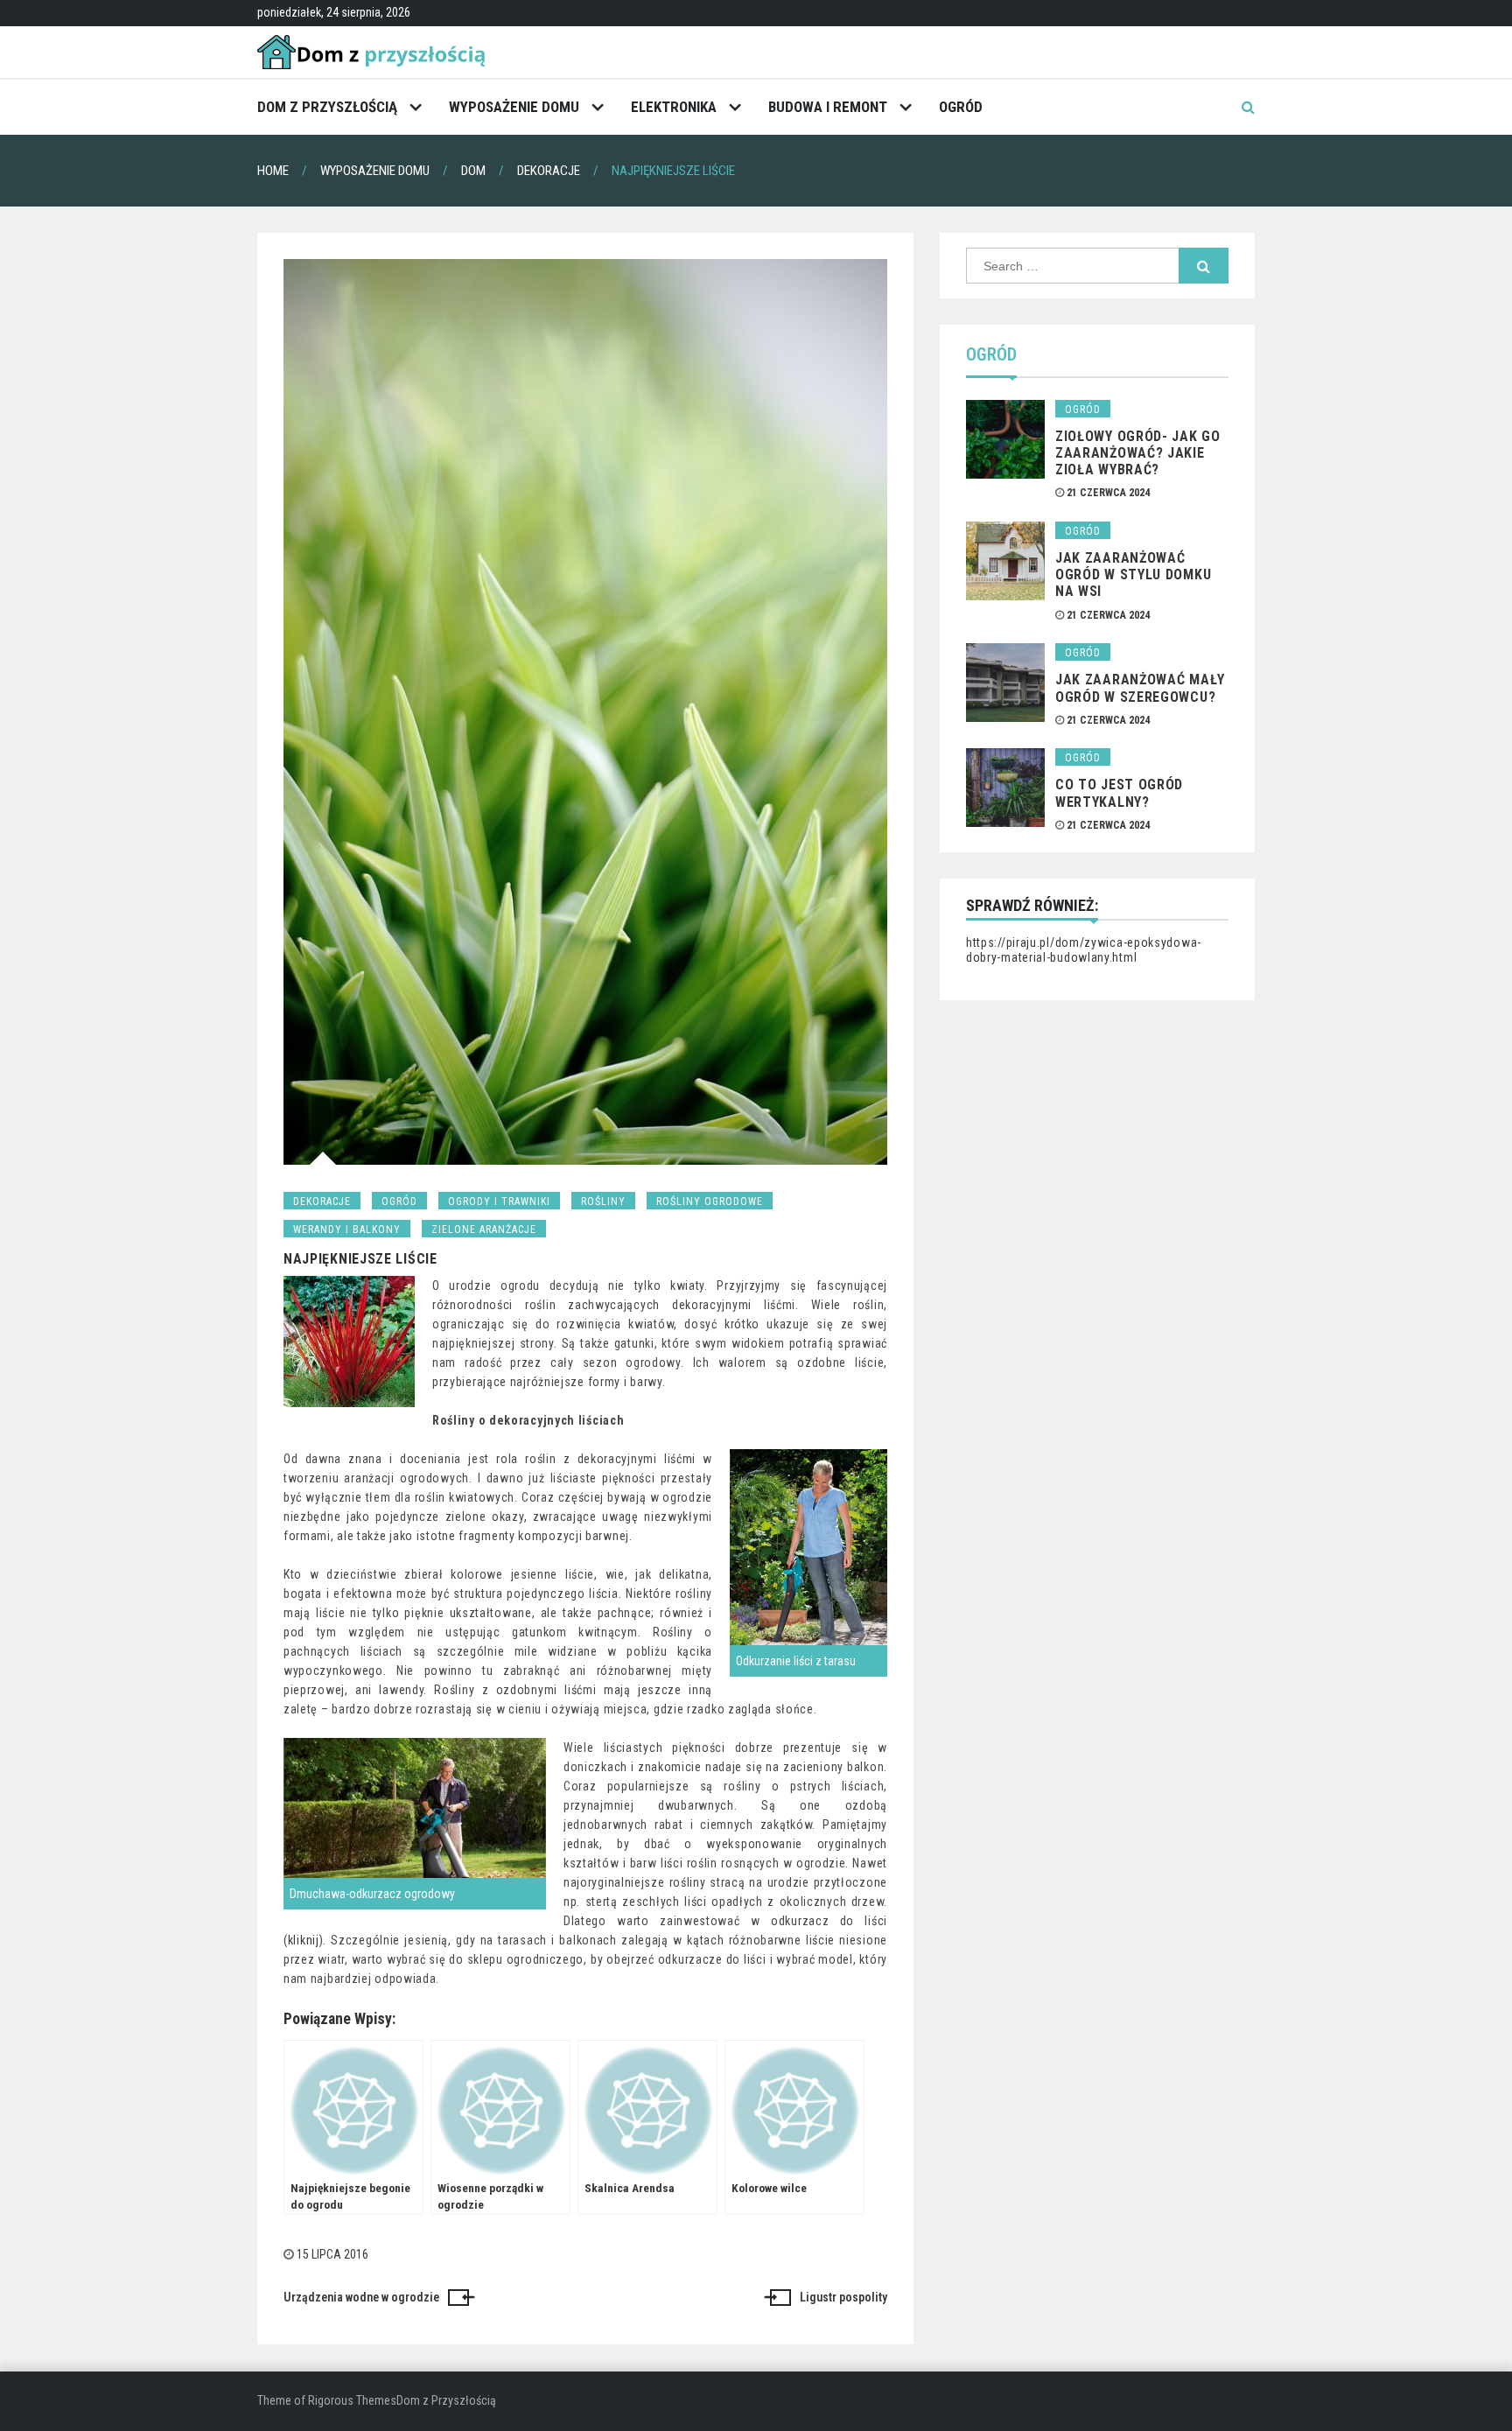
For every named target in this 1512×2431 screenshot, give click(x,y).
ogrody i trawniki (499, 1201)
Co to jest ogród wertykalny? (1119, 793)
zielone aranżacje (484, 1230)
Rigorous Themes (352, 2400)
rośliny (603, 1201)
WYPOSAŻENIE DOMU (514, 107)
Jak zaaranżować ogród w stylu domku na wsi (1133, 574)
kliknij (304, 1940)
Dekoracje (322, 1201)
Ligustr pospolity (843, 2297)
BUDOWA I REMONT (828, 107)
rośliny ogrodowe (710, 1201)
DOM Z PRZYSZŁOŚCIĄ (327, 107)
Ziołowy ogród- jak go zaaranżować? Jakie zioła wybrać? (1138, 453)
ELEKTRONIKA (674, 107)
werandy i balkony (347, 1230)
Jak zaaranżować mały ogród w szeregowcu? (1140, 688)
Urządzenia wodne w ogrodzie (361, 2297)
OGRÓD (961, 107)
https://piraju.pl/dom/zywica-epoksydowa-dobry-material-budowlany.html (1084, 950)
